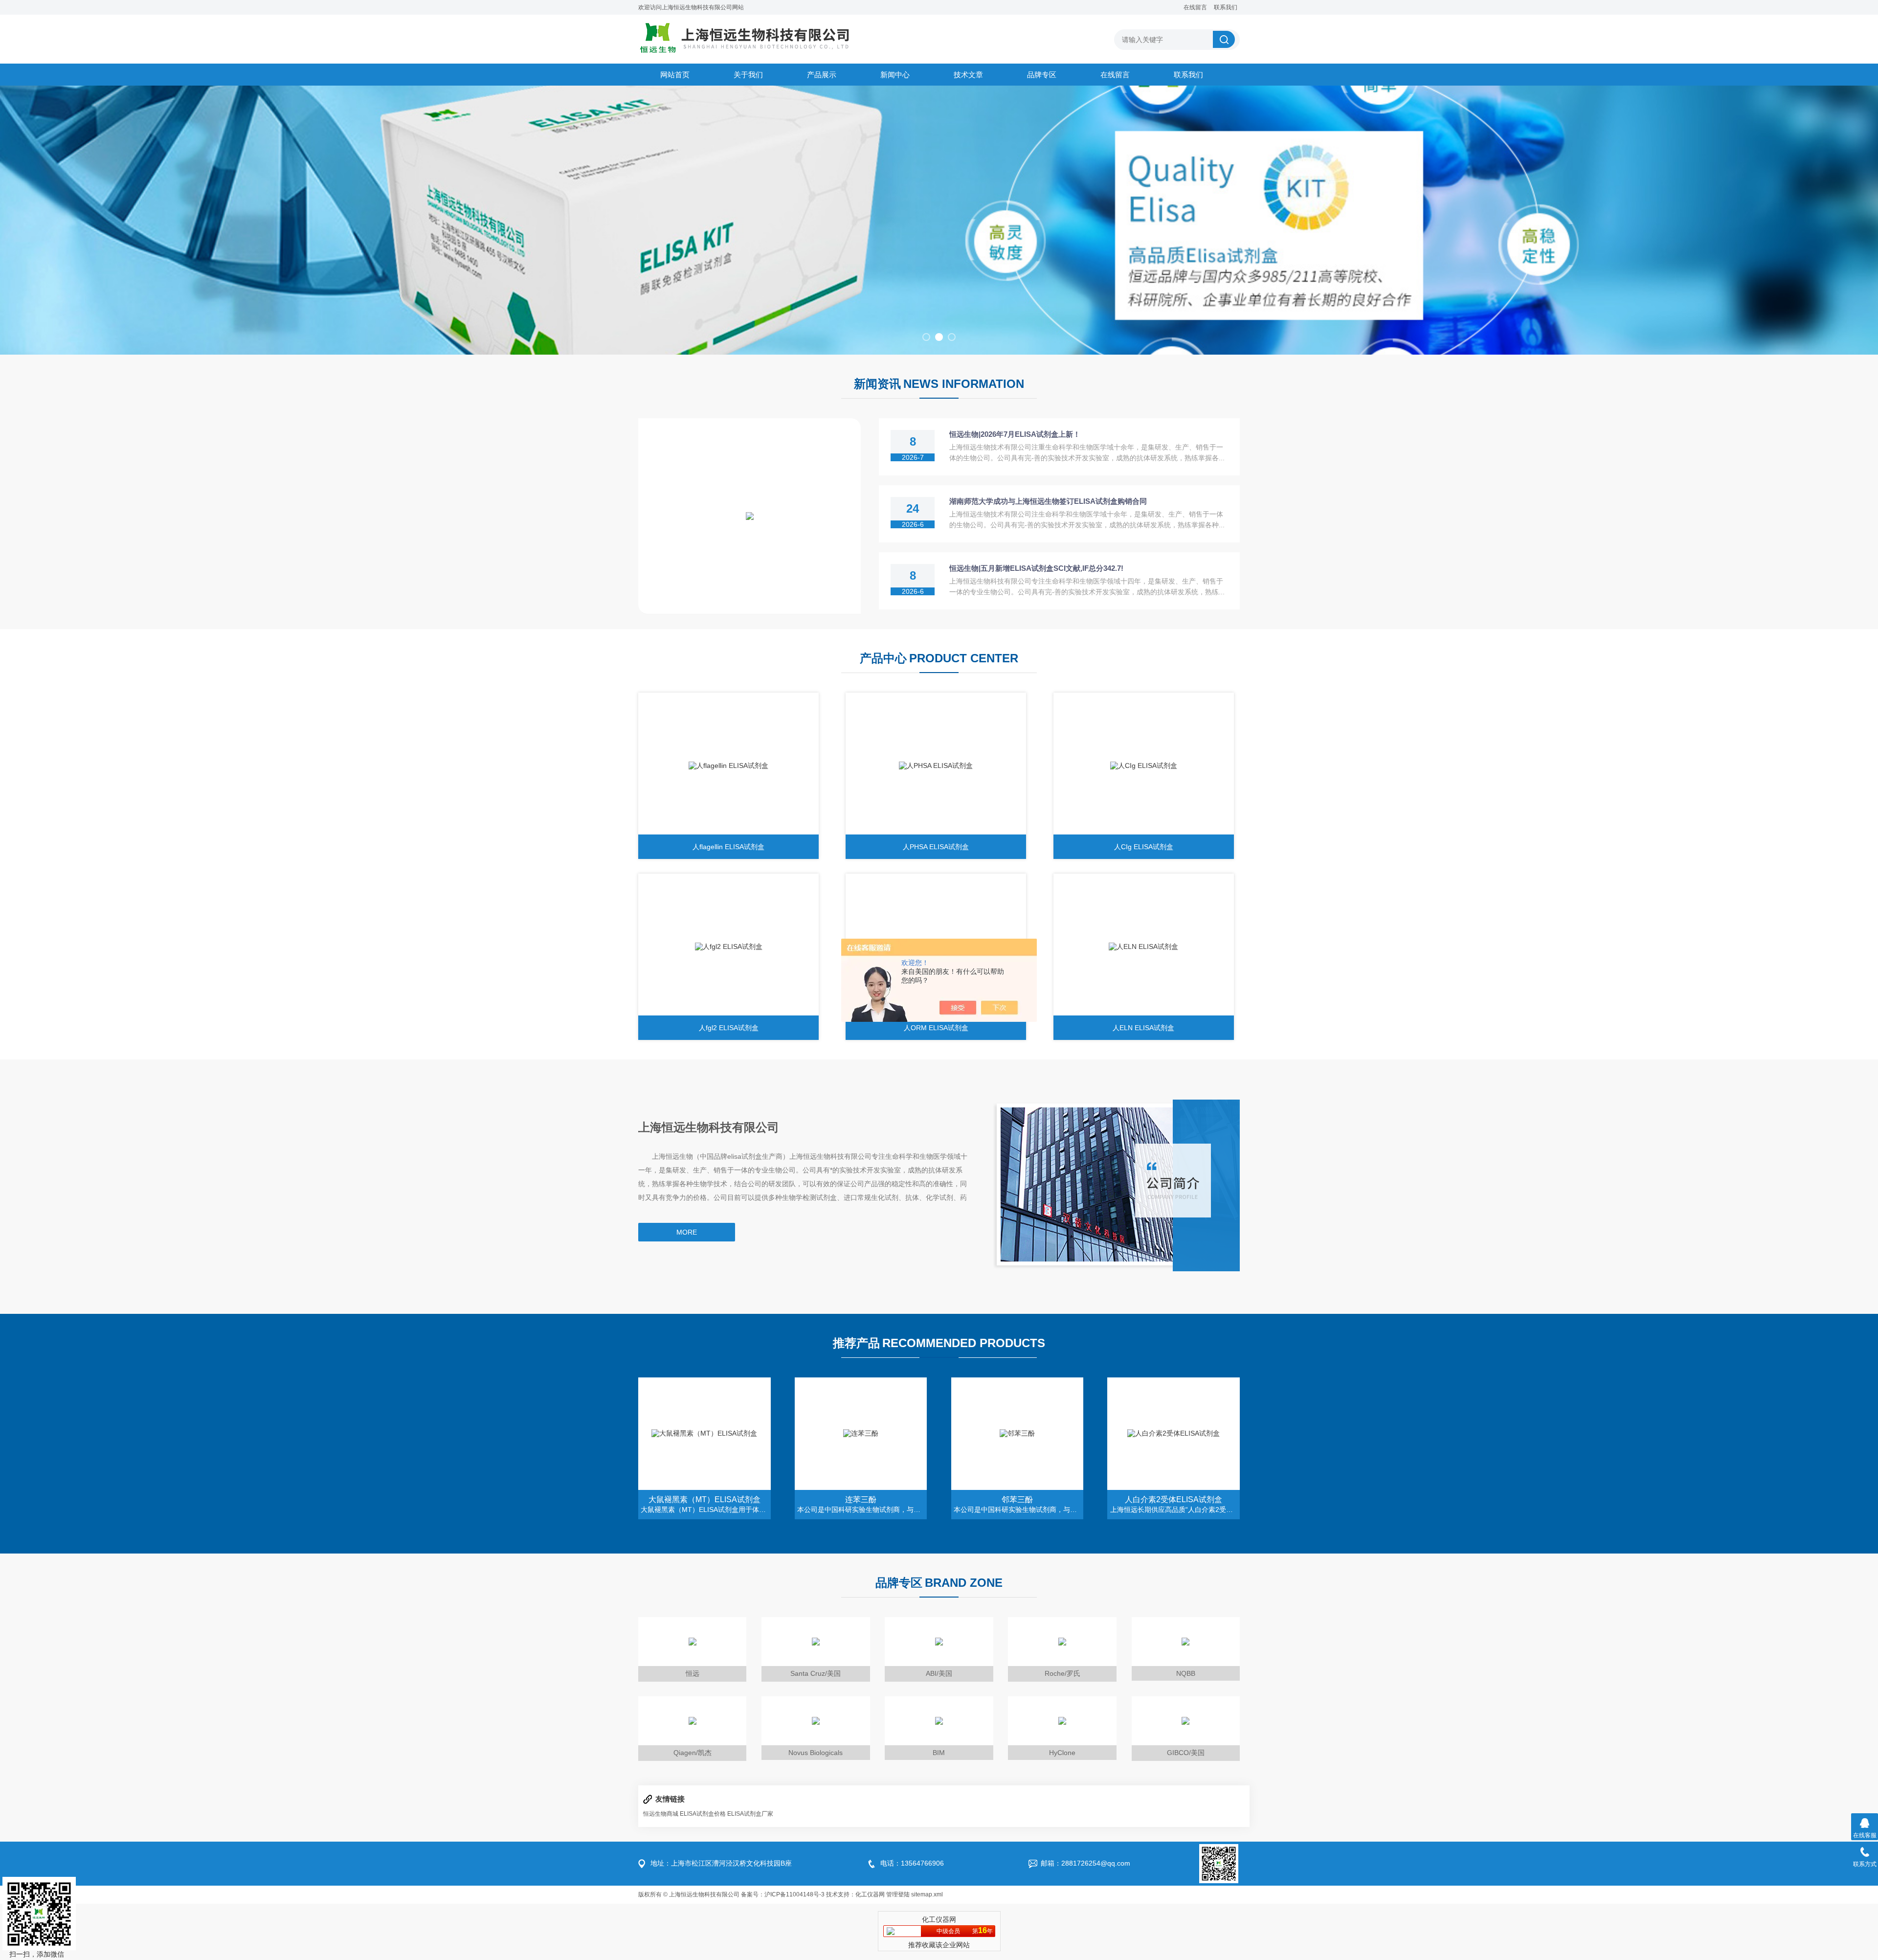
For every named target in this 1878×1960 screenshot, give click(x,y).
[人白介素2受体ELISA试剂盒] (1174, 1434)
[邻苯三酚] (1017, 1434)
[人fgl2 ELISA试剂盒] (728, 947)
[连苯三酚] (861, 1434)
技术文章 (968, 75)
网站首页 (675, 75)
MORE (687, 1232)
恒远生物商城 (661, 1814)
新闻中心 (895, 75)
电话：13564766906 (912, 1863)
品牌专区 (1042, 75)
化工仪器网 (870, 1894)
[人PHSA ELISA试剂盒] (936, 766)
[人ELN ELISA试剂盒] (1144, 947)
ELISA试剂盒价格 (703, 1814)
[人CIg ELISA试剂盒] (1144, 766)
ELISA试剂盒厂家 (750, 1814)
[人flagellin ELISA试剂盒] (728, 766)
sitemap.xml (927, 1894)
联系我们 (1226, 7)
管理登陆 (898, 1894)
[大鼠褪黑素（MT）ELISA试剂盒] (704, 1434)
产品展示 (822, 75)
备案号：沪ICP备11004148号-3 (783, 1894)
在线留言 (1195, 7)
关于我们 (748, 75)
